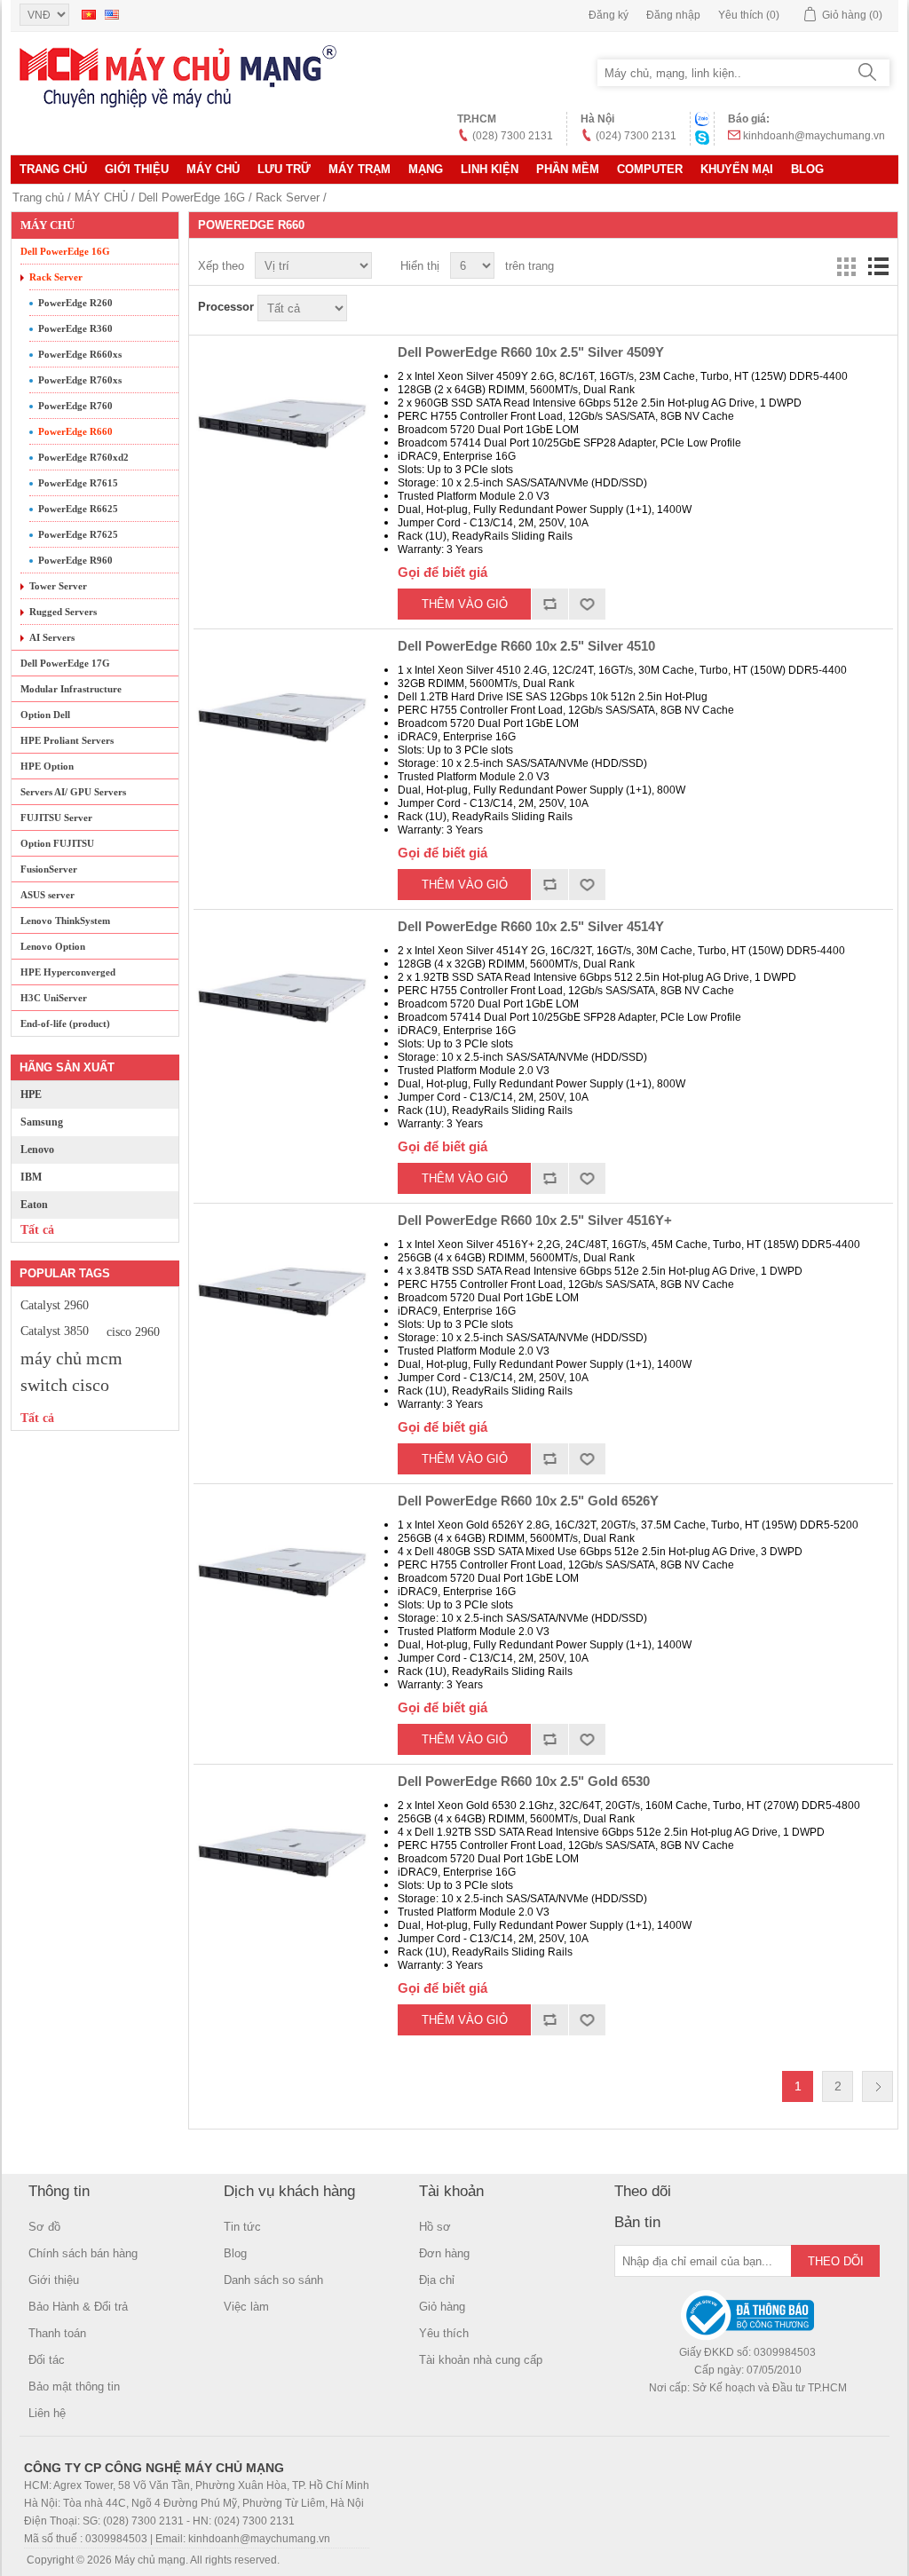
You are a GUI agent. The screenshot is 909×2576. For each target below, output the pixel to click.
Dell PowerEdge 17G (65, 663)
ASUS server (47, 895)
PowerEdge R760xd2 (83, 457)
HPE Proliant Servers (67, 740)
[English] (112, 14)
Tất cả (37, 1230)
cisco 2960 (133, 1331)
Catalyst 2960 (55, 1305)
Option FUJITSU (57, 843)
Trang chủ (53, 169)
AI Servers (52, 637)
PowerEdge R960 (75, 560)
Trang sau (877, 2086)
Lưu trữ (284, 169)
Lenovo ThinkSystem (65, 921)
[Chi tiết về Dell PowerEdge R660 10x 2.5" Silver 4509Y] (282, 424)
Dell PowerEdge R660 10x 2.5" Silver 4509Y (531, 352)
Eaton (34, 1205)
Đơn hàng (444, 2253)
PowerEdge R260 (75, 303)
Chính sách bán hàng (83, 2253)
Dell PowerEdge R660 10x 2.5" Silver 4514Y (531, 926)
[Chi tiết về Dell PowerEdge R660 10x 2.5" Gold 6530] (282, 1853)
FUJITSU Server (56, 818)
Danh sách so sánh (273, 2280)
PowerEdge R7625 (78, 534)
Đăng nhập (673, 15)
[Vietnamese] (89, 14)
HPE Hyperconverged (68, 972)
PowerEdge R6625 (78, 509)
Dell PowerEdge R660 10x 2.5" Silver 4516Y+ (535, 1220)
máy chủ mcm (71, 1358)
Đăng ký (609, 15)
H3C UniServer (54, 998)
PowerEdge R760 (75, 406)
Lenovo (37, 1150)
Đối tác (47, 2360)
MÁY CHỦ (213, 169)
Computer (650, 169)
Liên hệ (47, 2413)
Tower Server (58, 586)
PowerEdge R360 (75, 328)
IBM (31, 1177)
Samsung (42, 1122)
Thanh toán (57, 2333)
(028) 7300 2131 (513, 136)
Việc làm (246, 2307)
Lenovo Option (53, 946)
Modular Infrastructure (71, 689)
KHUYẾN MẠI (737, 169)
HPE (31, 1094)
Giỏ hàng (442, 2307)
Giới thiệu (137, 169)
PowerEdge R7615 (78, 483)
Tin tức (242, 2227)
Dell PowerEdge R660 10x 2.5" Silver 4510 (526, 646)
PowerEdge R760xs (80, 380)
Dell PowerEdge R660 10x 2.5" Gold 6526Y (528, 1501)
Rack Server (288, 198)
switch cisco (65, 1385)
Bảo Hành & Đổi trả (78, 2307)
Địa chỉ (437, 2280)
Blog (807, 169)
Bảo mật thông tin (74, 2386)
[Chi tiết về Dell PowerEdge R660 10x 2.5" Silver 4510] (282, 718)
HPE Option (47, 766)
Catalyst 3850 (55, 1331)
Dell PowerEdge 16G (192, 198)
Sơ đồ (44, 2227)
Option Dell (45, 715)
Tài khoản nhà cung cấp (481, 2360)
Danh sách (878, 266)
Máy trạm (360, 169)
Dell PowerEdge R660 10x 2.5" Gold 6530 (524, 1781)
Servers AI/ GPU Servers (73, 792)
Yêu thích (444, 2333)
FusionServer (49, 869)
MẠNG (426, 169)
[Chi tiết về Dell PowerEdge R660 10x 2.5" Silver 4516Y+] (282, 1292)
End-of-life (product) (65, 1023)
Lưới (846, 266)
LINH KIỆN (490, 169)
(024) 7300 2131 (636, 136)
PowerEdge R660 (75, 431)
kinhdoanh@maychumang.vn (814, 136)
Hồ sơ (435, 2227)
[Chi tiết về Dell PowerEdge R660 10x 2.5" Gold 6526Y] (282, 1573)
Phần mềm (568, 169)
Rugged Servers (63, 612)
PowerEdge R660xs (80, 354)
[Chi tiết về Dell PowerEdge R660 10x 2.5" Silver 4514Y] (282, 999)
